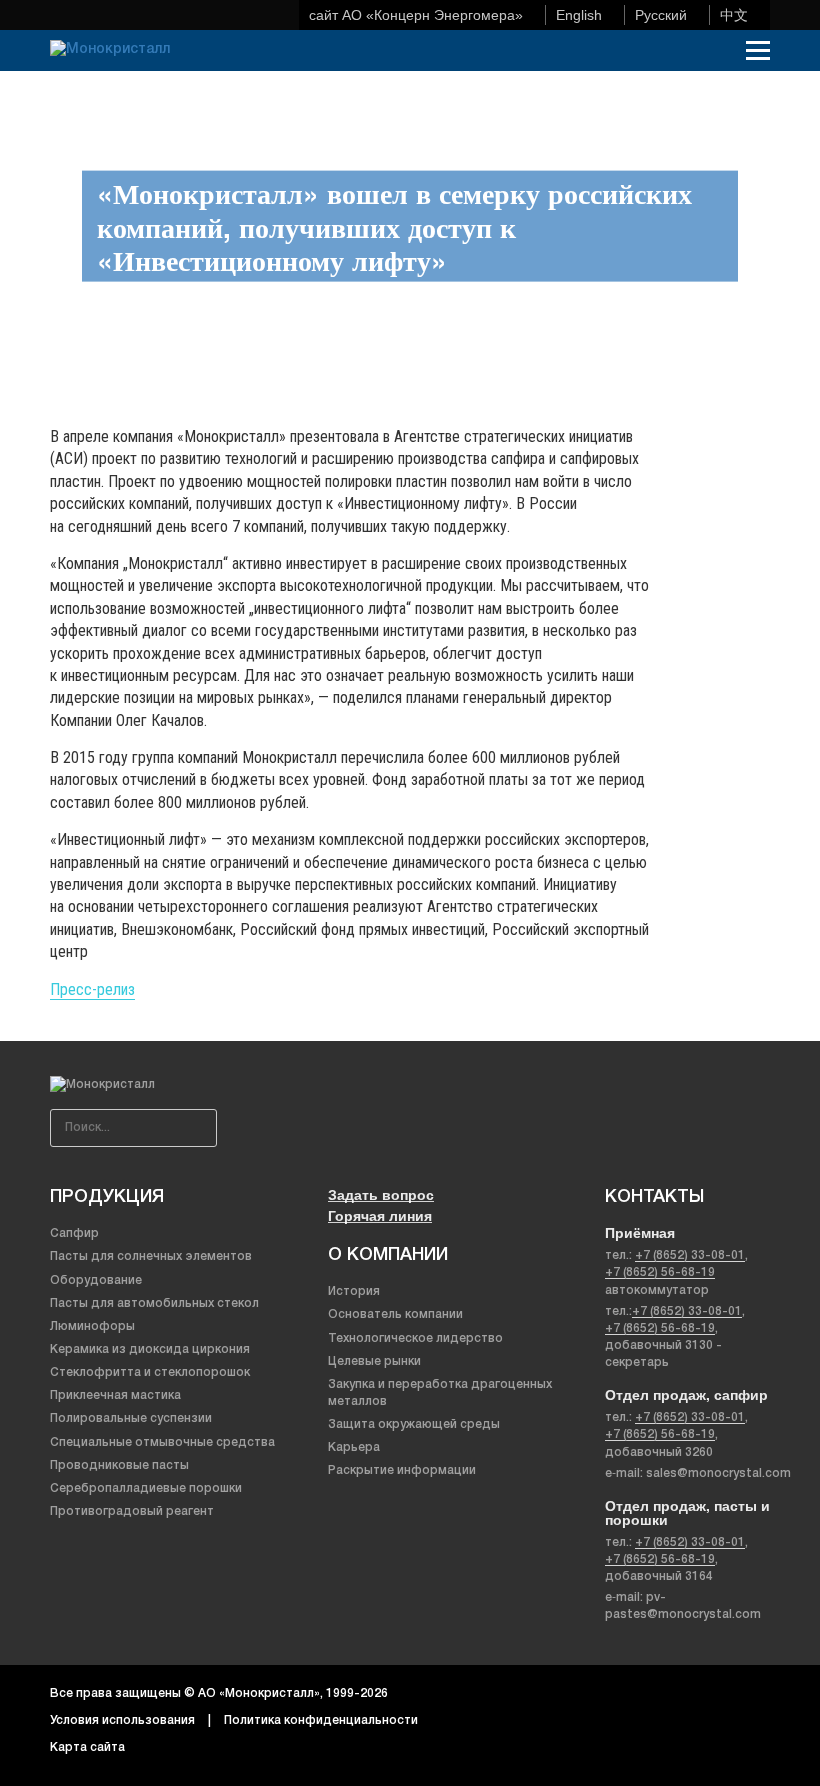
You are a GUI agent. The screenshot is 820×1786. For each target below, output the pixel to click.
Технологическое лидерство (415, 1338)
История (354, 1291)
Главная (71, 97)
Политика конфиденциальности (321, 1720)
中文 (734, 15)
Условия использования (122, 1720)
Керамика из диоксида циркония (150, 1349)
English (579, 15)
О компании (388, 1255)
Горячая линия (380, 1215)
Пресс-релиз (92, 989)
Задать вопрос (381, 1194)
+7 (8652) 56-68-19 (660, 1272)
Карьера (354, 1447)
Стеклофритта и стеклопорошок (150, 1372)
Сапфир (74, 1233)
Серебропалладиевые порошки (146, 1488)
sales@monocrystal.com (718, 1473)
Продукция (107, 1197)
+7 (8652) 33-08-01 (690, 1255)
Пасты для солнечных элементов (151, 1256)
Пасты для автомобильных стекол (154, 1303)
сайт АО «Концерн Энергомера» (416, 15)
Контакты (654, 1197)
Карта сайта (87, 1747)
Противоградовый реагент (132, 1511)
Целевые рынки (374, 1361)
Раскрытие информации (402, 1470)
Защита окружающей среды (414, 1424)
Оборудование (96, 1280)
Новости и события (160, 97)
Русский (661, 15)
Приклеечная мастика (115, 1395)
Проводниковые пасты (119, 1465)
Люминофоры (92, 1326)
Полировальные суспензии (131, 1418)
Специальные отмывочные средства (162, 1442)
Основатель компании (395, 1314)
